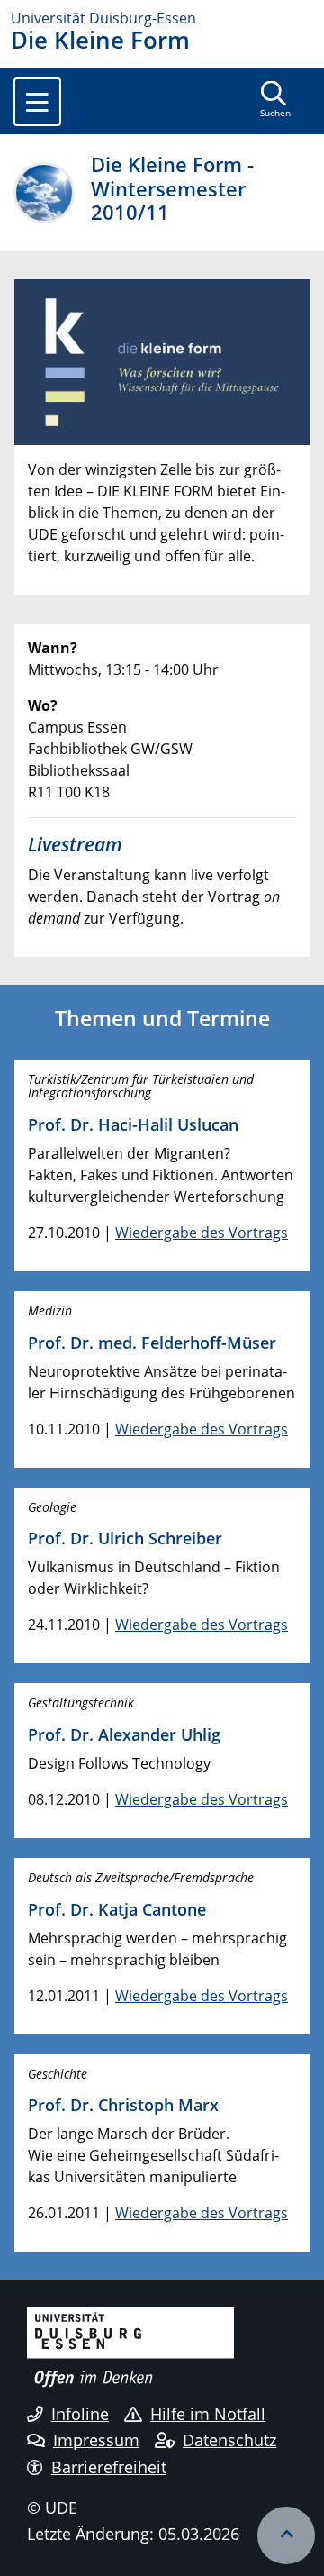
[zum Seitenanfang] (286, 2535)
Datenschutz (229, 2440)
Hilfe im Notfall (208, 2414)
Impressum (96, 2440)
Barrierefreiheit (109, 2467)
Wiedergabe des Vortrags (202, 1233)
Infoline (80, 2414)
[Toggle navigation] (37, 102)
